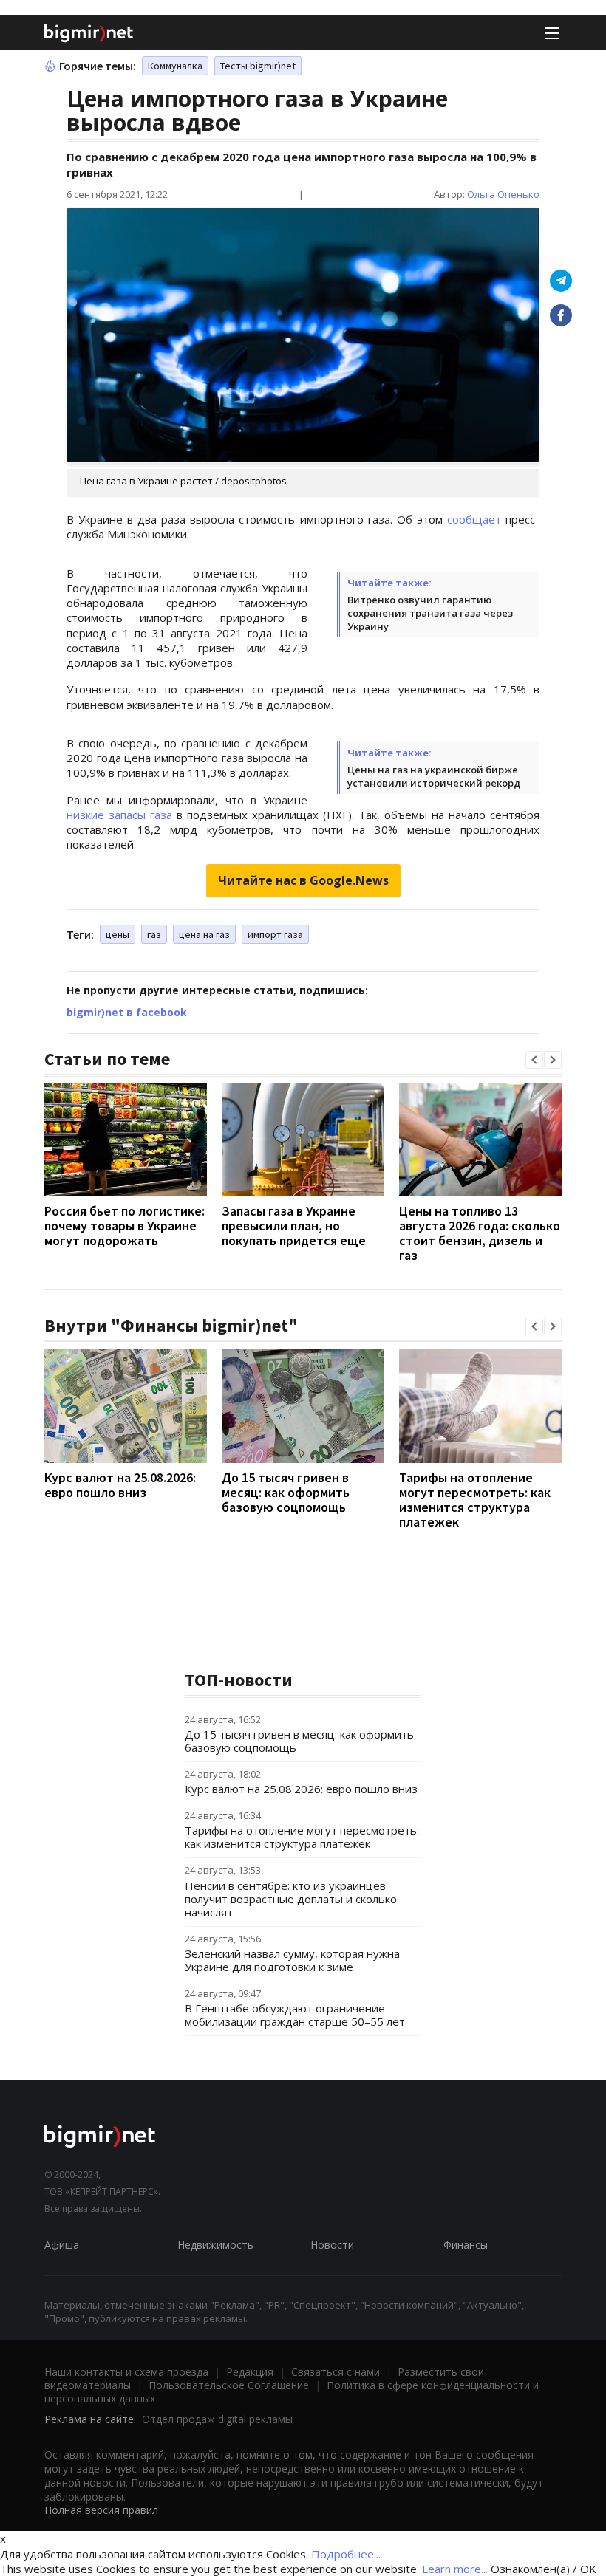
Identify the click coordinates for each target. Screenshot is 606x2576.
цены (118, 934)
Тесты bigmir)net (258, 66)
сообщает (474, 519)
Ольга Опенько (503, 194)
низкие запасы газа (119, 815)
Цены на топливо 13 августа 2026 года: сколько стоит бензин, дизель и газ (480, 1233)
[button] (534, 1060)
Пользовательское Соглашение (229, 2385)
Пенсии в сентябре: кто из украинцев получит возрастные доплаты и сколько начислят (291, 1899)
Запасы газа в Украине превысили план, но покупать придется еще (294, 1226)
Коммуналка (175, 66)
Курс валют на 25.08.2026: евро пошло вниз (120, 1485)
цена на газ (204, 934)
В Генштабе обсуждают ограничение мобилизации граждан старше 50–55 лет (295, 2015)
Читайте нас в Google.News (303, 880)
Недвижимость (215, 2245)
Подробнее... (346, 2554)
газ (154, 934)
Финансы (466, 2245)
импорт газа (275, 934)
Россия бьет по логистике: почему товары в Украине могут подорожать (125, 1226)
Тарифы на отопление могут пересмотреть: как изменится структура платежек (475, 1500)
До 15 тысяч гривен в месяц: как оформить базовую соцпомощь (286, 1492)
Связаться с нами (336, 2372)
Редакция (250, 2372)
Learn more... (455, 2569)
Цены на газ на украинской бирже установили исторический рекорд (434, 776)
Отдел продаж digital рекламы (217, 2419)
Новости (332, 2245)
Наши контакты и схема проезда (126, 2372)
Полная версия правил (101, 2510)
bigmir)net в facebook (127, 1012)
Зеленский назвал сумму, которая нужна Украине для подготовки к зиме (292, 1960)
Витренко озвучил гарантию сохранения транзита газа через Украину (430, 613)
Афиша (62, 2245)
